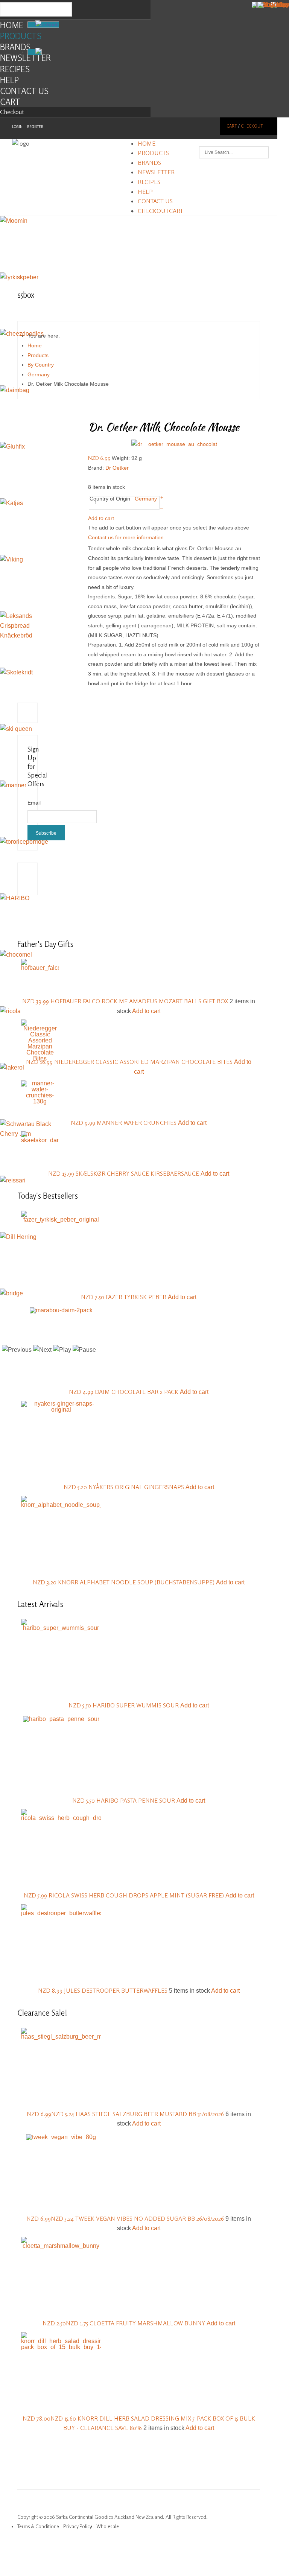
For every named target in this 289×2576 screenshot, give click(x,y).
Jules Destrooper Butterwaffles (116, 1990)
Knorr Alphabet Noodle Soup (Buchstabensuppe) (137, 1582)
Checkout (12, 112)
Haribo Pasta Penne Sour (136, 1800)
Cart (10, 102)
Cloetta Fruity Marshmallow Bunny (148, 2323)
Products (21, 36)
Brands (15, 47)
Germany (146, 499)
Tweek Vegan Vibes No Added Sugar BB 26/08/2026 (150, 2218)
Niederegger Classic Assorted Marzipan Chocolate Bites (144, 1062)
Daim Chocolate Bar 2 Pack (137, 1392)
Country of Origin (110, 499)
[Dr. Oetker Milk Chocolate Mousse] (174, 444)
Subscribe (46, 833)
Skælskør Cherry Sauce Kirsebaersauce (138, 1173)
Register (35, 127)
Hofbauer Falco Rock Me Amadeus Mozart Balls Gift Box (140, 1001)
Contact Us (24, 91)
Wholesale (108, 2526)
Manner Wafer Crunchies (137, 1123)
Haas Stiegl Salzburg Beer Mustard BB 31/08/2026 (151, 2114)
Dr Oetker (117, 468)
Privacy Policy (78, 2526)
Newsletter (25, 58)
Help (9, 80)
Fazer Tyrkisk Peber (137, 1297)
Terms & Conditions (38, 2526)
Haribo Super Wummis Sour (136, 1705)
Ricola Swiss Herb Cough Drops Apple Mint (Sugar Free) (137, 1895)
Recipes (15, 69)
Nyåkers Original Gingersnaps (137, 1487)
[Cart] (35, 52)
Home (12, 25)
